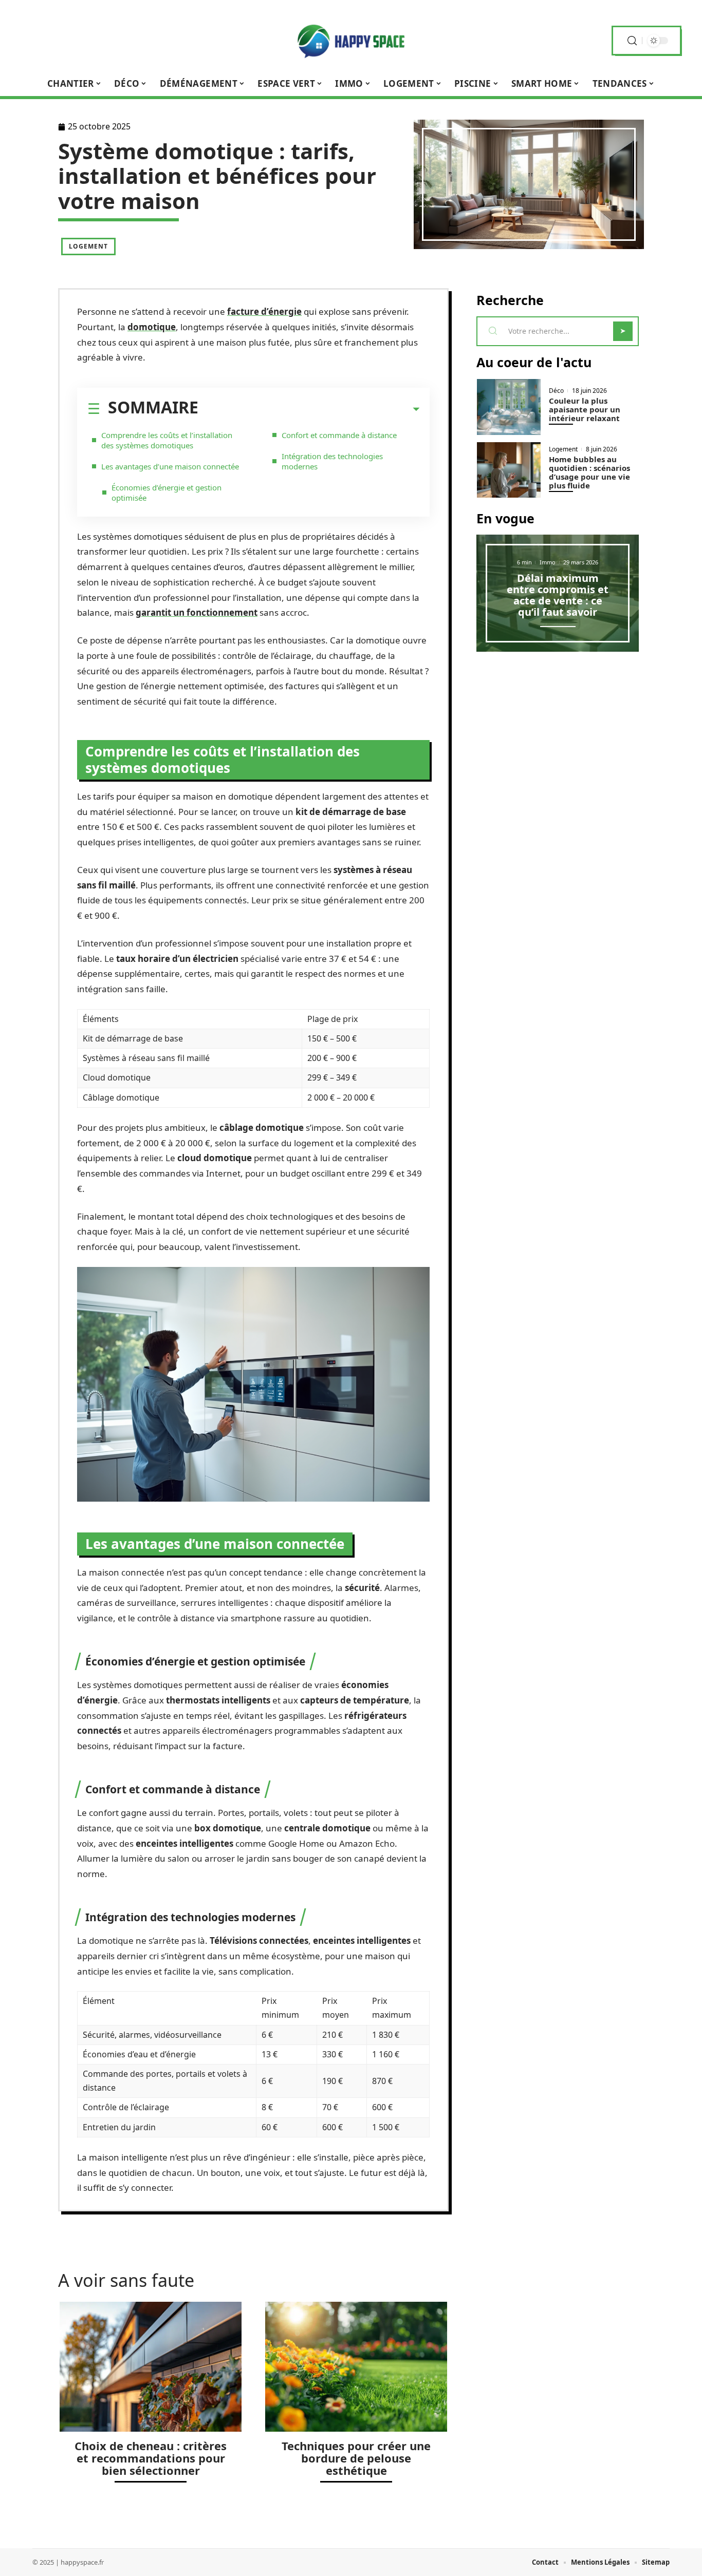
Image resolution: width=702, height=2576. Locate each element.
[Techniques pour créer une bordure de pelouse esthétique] (356, 2367)
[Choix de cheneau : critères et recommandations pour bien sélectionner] (151, 2367)
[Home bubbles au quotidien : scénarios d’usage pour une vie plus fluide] (509, 470)
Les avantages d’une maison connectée (170, 466)
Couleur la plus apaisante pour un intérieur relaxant (585, 409)
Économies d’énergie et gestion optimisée (167, 493)
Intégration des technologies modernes (332, 461)
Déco (556, 391)
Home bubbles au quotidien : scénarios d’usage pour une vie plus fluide (589, 472)
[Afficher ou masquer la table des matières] (309, 409)
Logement (88, 246)
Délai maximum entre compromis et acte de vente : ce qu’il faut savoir (558, 595)
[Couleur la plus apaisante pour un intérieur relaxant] (509, 407)
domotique (152, 327)
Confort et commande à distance (339, 435)
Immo (548, 562)
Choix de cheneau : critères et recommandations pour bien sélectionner (151, 2458)
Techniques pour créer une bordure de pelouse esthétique (356, 2458)
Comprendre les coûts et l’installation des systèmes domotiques (167, 440)
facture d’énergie (264, 311)
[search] (632, 41)
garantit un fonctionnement (197, 612)
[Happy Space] (351, 41)
